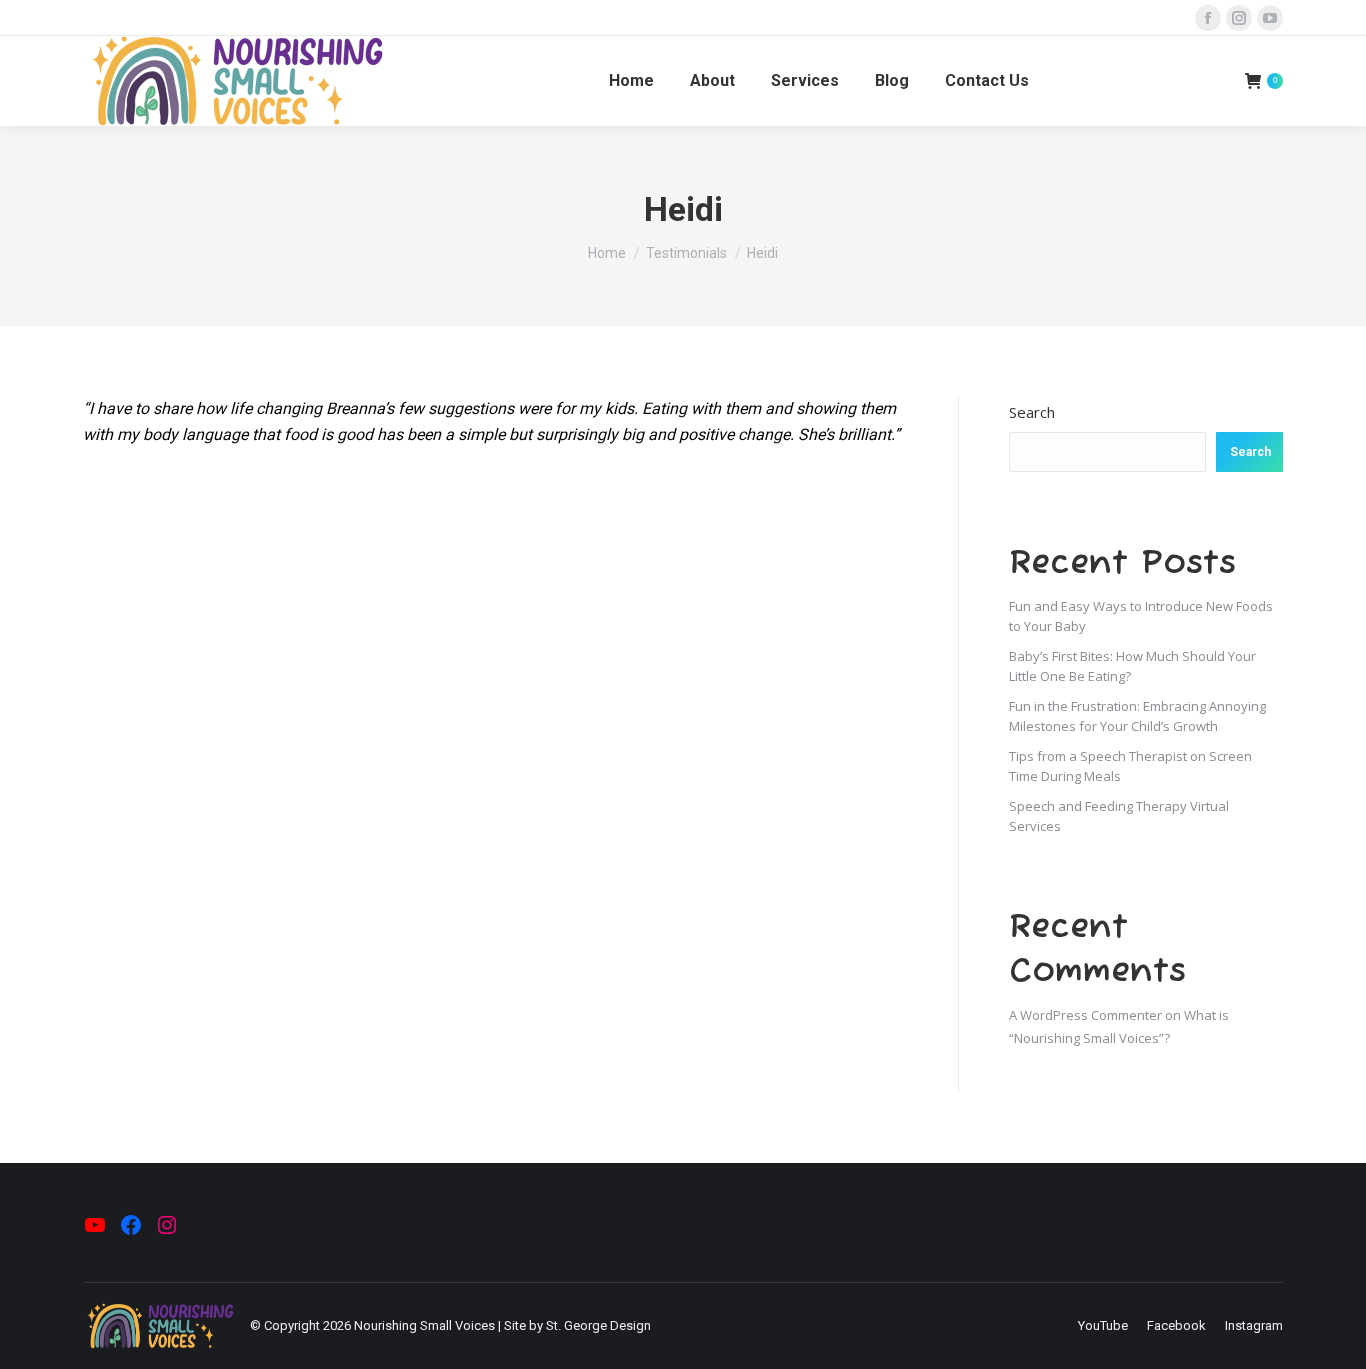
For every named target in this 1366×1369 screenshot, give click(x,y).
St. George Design (598, 1325)
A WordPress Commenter (1085, 1015)
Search (1032, 412)
